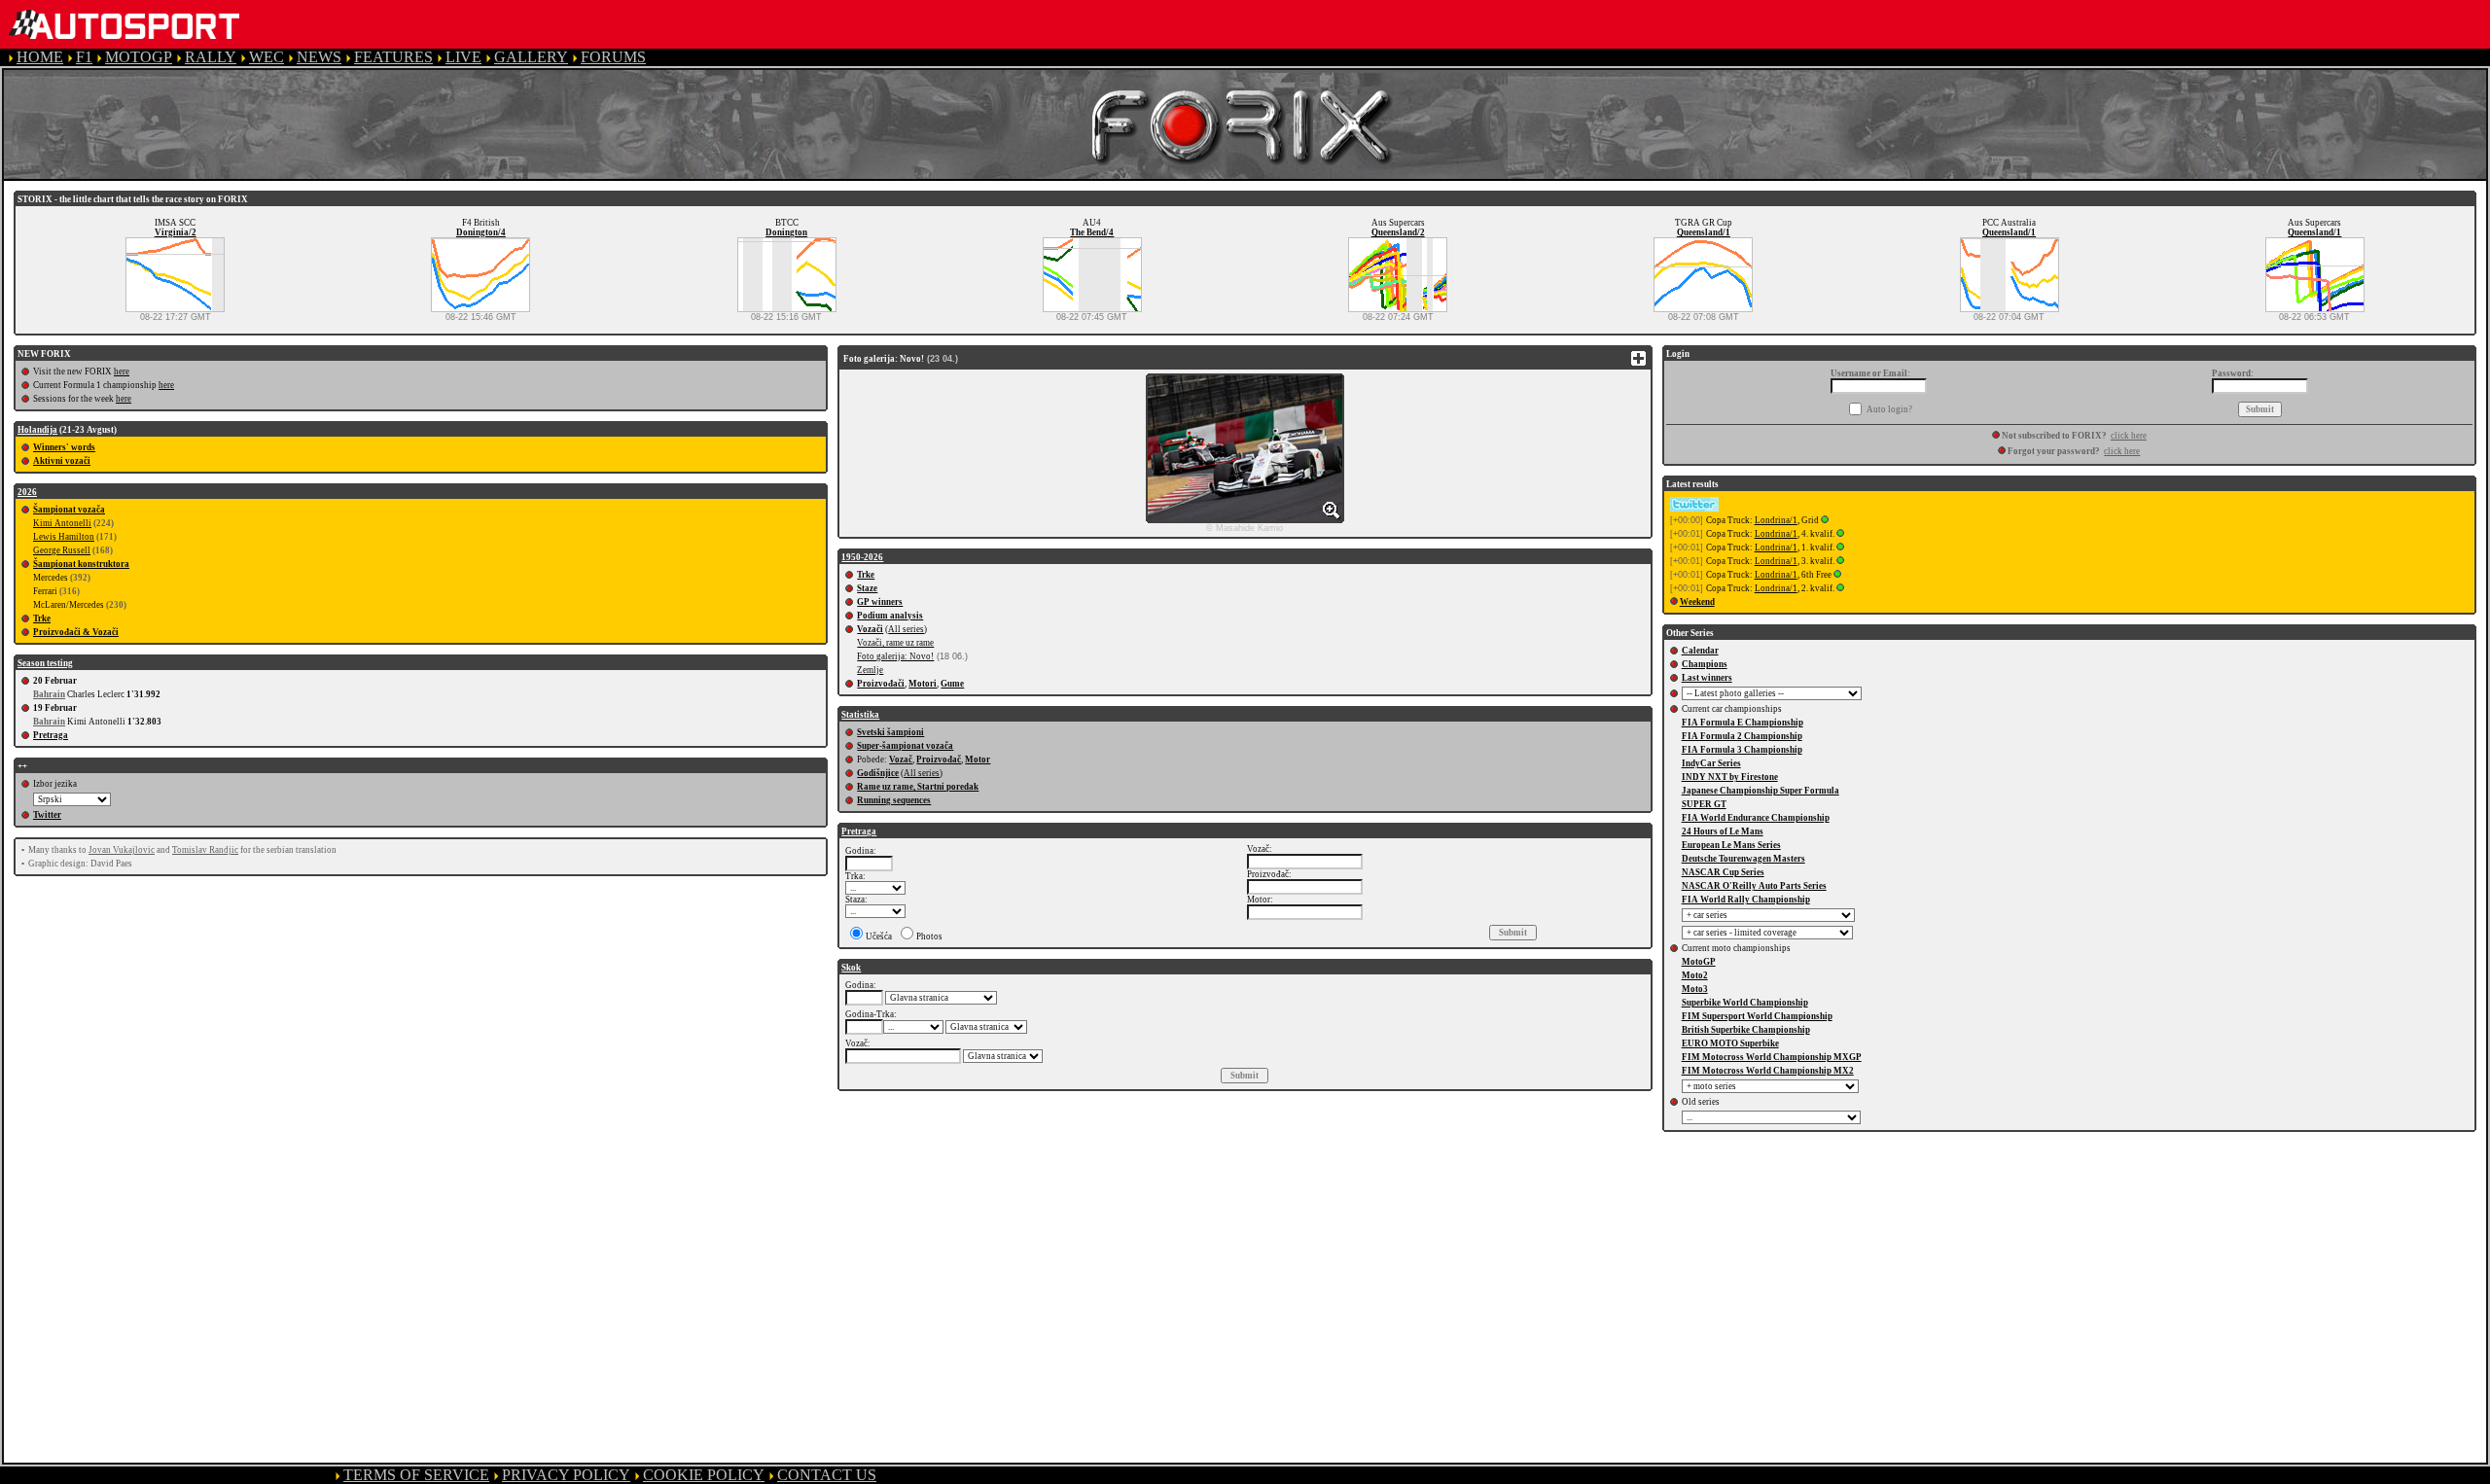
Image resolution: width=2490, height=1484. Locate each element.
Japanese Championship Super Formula (1761, 791)
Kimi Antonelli (62, 523)
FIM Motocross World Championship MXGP (1772, 1057)
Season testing (45, 663)
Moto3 (1695, 989)
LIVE (463, 57)
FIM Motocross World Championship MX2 (1768, 1071)
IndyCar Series (1711, 763)
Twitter (47, 815)
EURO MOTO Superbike (1730, 1043)
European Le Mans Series (1731, 845)
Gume (952, 684)
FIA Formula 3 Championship (1742, 750)
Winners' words (64, 447)
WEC (267, 57)
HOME (40, 57)
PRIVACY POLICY (566, 1475)
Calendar (1700, 651)
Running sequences (894, 800)
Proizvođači (881, 684)
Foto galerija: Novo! (895, 656)
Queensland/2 (1398, 232)
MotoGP (1699, 962)
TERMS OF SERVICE (416, 1475)
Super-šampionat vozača (905, 746)
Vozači (870, 629)
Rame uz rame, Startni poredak (918, 787)
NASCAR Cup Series (1723, 872)
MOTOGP (139, 57)
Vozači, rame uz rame (895, 643)
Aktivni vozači (62, 461)
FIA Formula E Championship (1743, 723)
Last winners (1707, 678)
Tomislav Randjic (205, 850)
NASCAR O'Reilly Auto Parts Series (1754, 886)
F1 (84, 57)
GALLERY (531, 57)
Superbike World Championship (1745, 1003)
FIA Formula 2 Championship (1742, 736)
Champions (1705, 664)
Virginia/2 (176, 232)
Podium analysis (890, 616)
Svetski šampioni (890, 732)
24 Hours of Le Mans (1723, 831)
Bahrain (49, 694)
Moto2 (1695, 975)
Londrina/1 (1776, 520)
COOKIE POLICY (704, 1475)
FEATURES (393, 57)
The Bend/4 (1092, 232)
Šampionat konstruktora (81, 564)
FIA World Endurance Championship (1756, 818)
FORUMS (613, 57)
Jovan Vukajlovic (122, 850)
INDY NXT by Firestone (1730, 777)
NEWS (319, 57)
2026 (27, 492)
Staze (867, 588)
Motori (923, 684)
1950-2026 (862, 557)
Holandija (37, 430)
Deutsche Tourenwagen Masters (1743, 859)
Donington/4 (481, 232)
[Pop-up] (1825, 520)
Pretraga (51, 735)
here (122, 371)
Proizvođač (939, 760)
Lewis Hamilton (64, 537)
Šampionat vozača (69, 510)
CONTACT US (827, 1475)
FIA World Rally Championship (1746, 900)
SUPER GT (1704, 804)
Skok (851, 968)
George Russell (62, 550)
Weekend (1697, 602)
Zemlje (870, 670)
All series (906, 629)
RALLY (211, 57)
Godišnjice (878, 773)
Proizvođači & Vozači (76, 632)
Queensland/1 (1704, 232)
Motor (978, 760)
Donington (786, 232)
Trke (42, 618)
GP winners (880, 602)
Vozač (901, 760)
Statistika (860, 715)
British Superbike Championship (1746, 1030)
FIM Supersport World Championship (1757, 1016)
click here (2129, 436)
